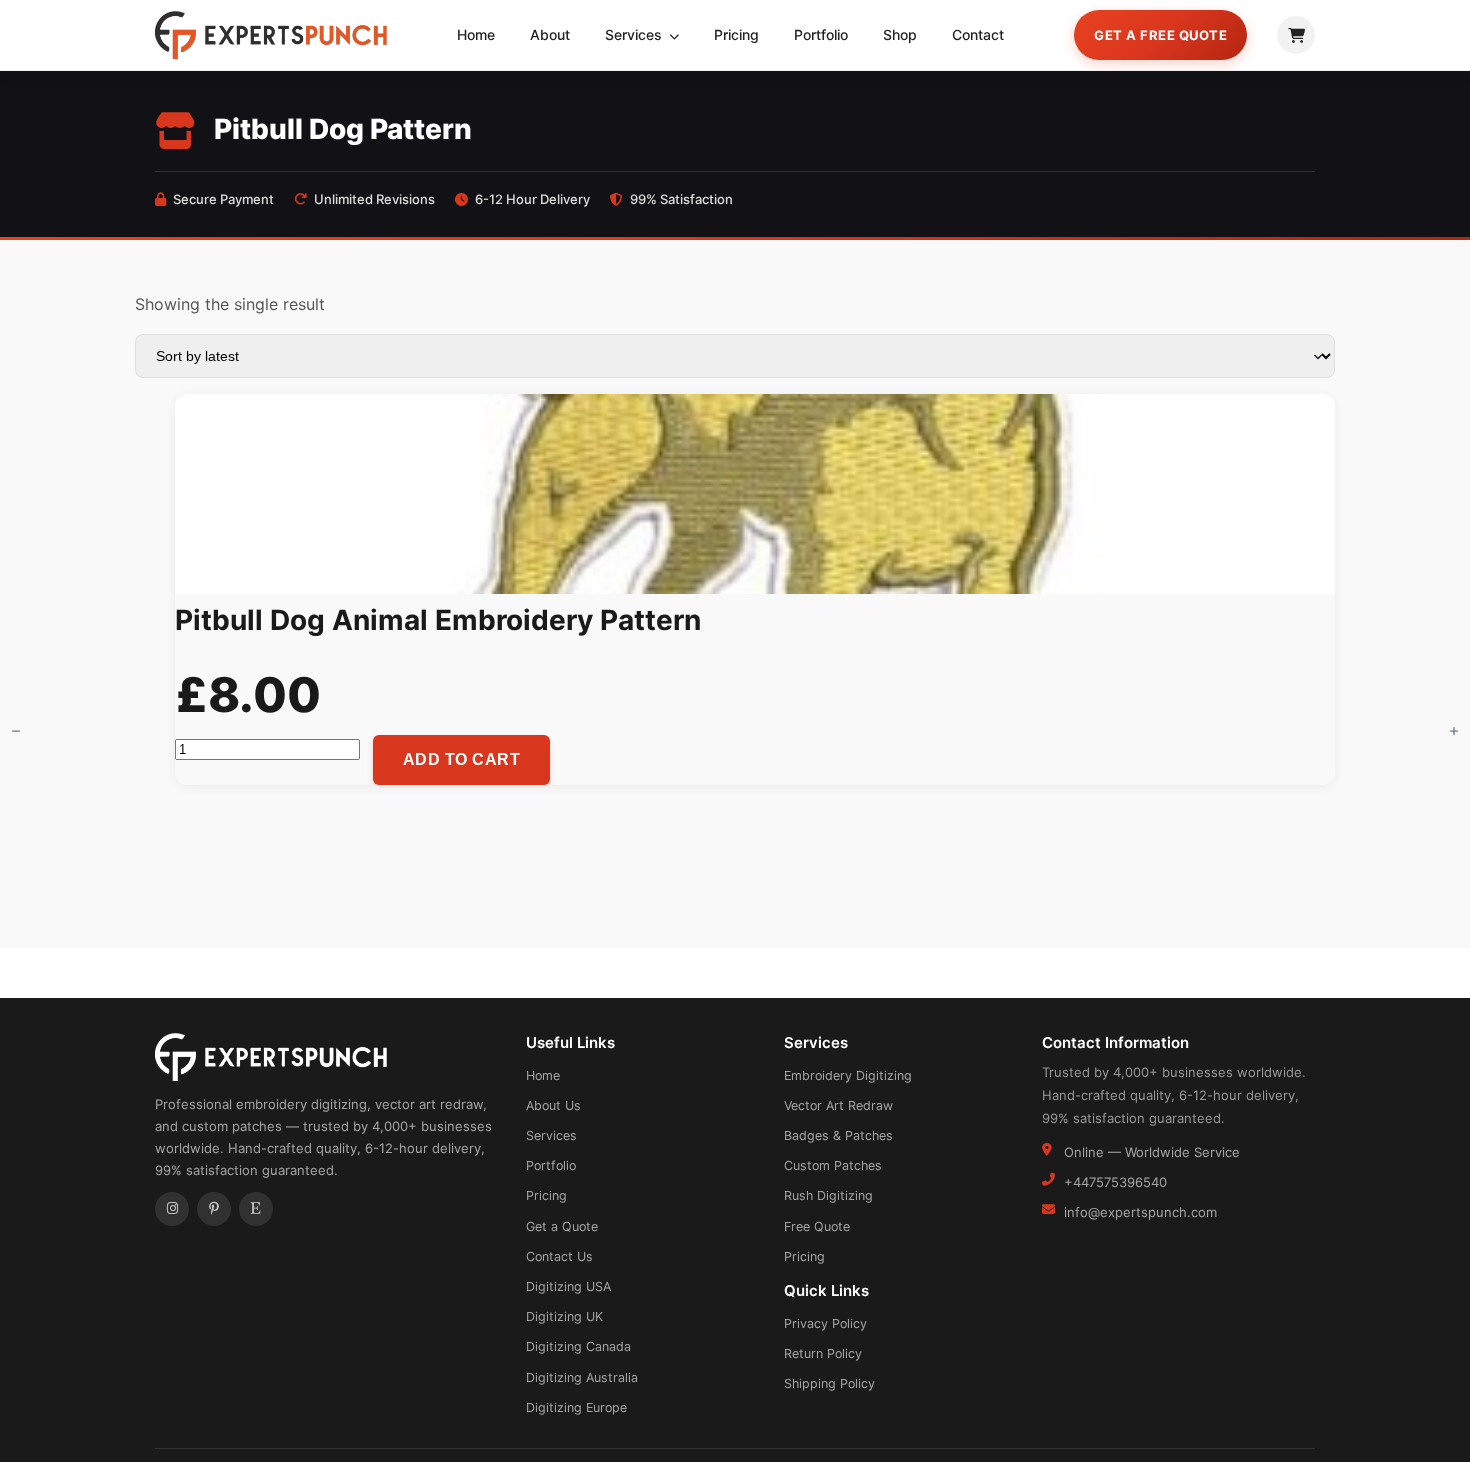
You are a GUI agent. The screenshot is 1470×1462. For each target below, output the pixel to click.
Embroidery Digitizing (848, 1075)
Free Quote (817, 1226)
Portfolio (821, 34)
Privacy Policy (825, 1323)
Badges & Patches (838, 1135)
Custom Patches (833, 1165)
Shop (900, 34)
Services (635, 34)
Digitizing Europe (576, 1407)
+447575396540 (1115, 1182)
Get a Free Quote (1160, 35)
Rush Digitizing (828, 1195)
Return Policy (823, 1353)
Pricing (736, 34)
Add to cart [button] (462, 759)
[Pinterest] (214, 1209)
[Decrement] (16, 731)
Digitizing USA (568, 1286)
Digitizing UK (564, 1316)
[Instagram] (172, 1209)
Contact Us (559, 1256)
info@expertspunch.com (1140, 1212)
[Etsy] (256, 1209)
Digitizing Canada (578, 1346)
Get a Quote (562, 1226)
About (550, 34)
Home (476, 34)
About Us (553, 1105)
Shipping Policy (829, 1383)
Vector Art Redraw (838, 1105)
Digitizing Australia (582, 1377)
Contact (978, 34)
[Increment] (1454, 731)
